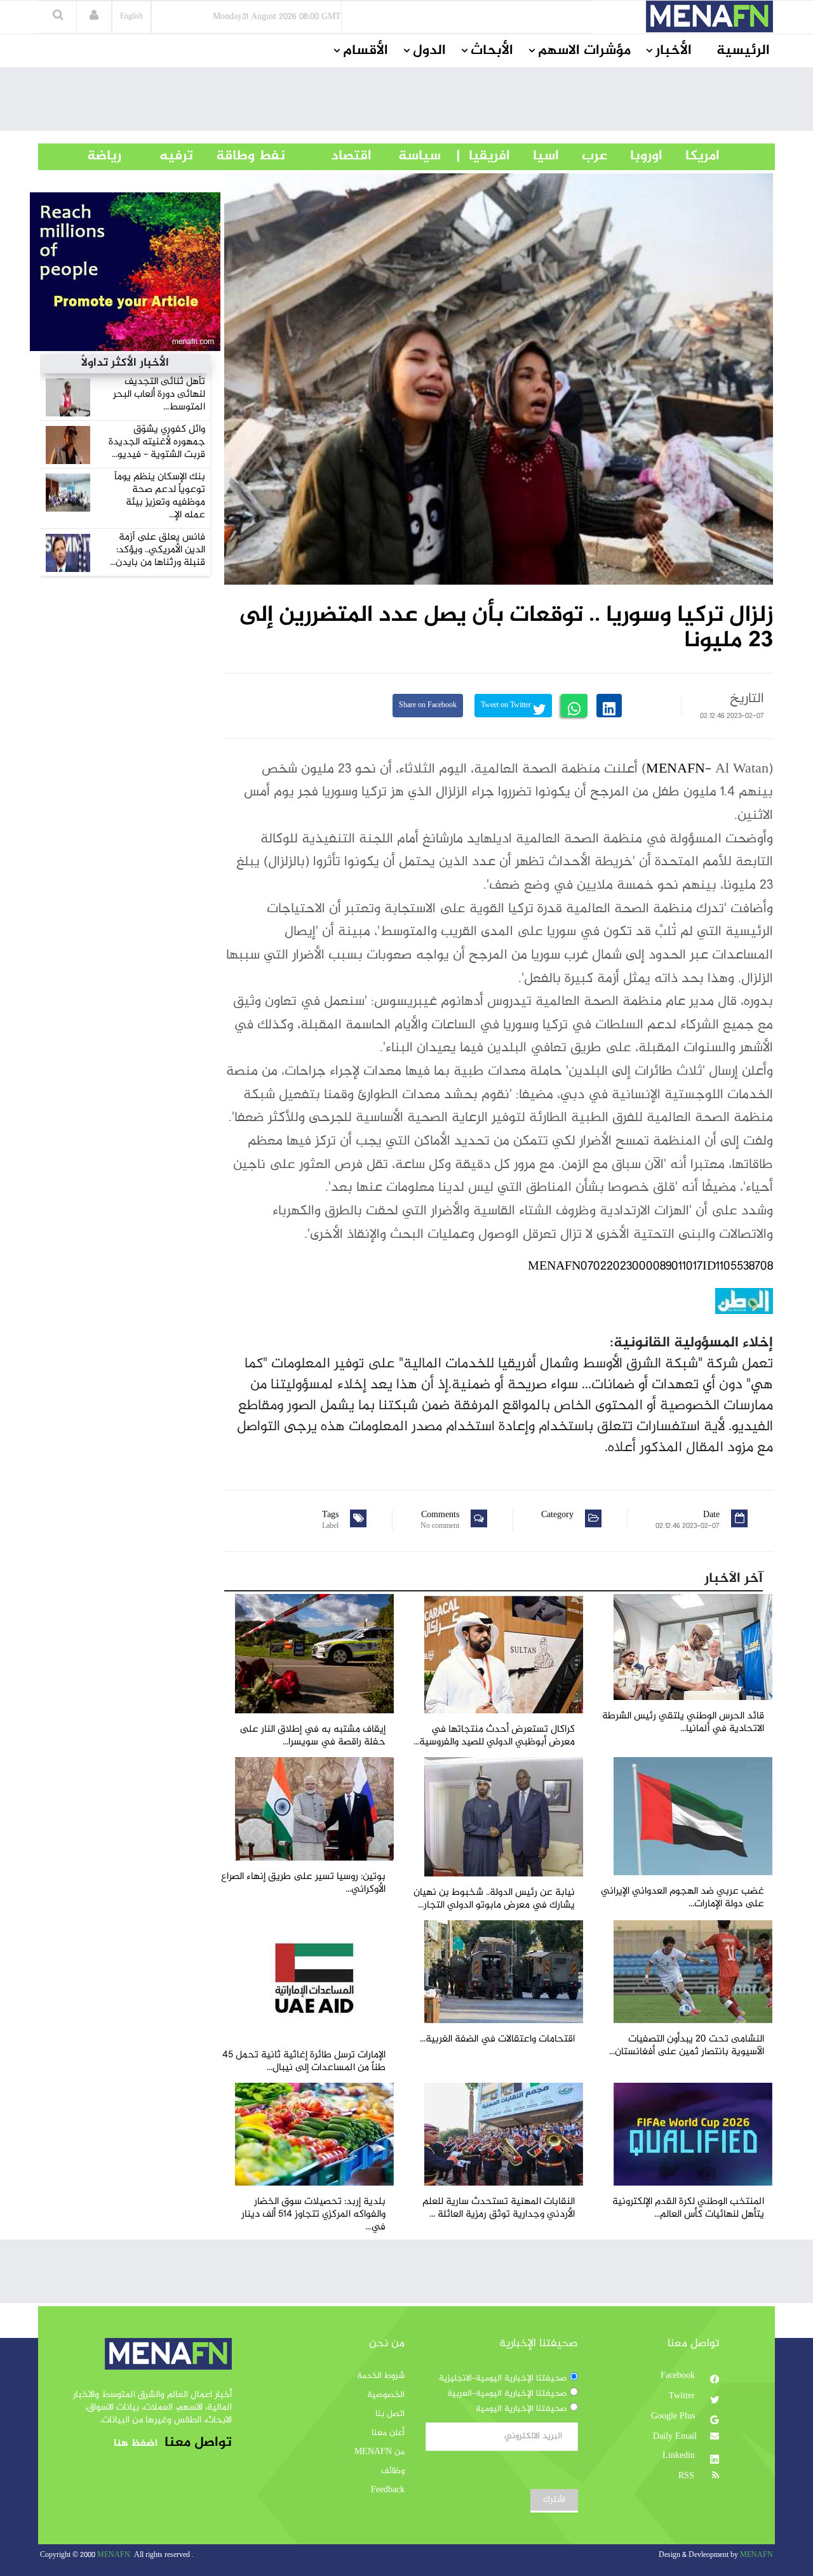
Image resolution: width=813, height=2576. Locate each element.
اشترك (554, 2500)
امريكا (691, 156)
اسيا (534, 156)
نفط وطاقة (239, 156)
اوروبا (635, 156)
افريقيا (484, 156)
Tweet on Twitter (507, 706)
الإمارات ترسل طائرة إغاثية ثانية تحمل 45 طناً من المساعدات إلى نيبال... (304, 2061)
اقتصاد (328, 156)
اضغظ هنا (136, 2444)
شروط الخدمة (381, 2376)
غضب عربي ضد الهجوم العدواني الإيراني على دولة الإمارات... (682, 1898)
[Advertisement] (406, 102)
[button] (94, 17)
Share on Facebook (428, 706)
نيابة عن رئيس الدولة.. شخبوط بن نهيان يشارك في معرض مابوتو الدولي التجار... (494, 1899)
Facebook (679, 2376)
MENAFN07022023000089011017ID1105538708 (650, 1267)
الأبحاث (492, 51)
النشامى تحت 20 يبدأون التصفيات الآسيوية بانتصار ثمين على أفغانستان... (687, 2046)
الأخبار (674, 51)
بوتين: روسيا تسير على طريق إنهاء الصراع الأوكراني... (303, 1883)
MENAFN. (115, 2555)
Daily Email (675, 2437)
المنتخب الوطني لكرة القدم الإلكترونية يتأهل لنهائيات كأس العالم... (688, 2208)
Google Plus (674, 2417)
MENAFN (675, 769)
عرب (583, 156)
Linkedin (680, 2456)
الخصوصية (386, 2395)
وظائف (393, 2471)
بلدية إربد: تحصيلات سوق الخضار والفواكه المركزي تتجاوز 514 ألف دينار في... (313, 2214)
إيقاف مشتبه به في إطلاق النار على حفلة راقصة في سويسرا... (312, 1736)
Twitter (683, 2396)
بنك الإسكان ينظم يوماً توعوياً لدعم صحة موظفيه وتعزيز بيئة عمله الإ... (160, 496)
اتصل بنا (390, 2414)
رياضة (95, 156)
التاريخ (747, 699)
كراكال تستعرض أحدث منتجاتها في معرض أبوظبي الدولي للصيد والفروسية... (494, 1736)
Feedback (388, 2490)
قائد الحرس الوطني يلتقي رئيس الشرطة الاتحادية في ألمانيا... (683, 1723)
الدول (429, 51)
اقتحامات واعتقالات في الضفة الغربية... (497, 2039)
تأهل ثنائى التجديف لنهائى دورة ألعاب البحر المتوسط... (159, 395)
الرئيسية (743, 51)
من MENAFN (380, 2452)
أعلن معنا (388, 2433)
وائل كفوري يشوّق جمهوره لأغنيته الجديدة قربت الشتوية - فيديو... (157, 442)
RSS (688, 2476)
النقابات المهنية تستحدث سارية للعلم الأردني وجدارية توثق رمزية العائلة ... (499, 2208)
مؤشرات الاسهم (584, 51)
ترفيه (157, 156)
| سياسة (420, 156)
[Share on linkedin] (609, 706)
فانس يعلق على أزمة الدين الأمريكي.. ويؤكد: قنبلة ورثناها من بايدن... (158, 550)
